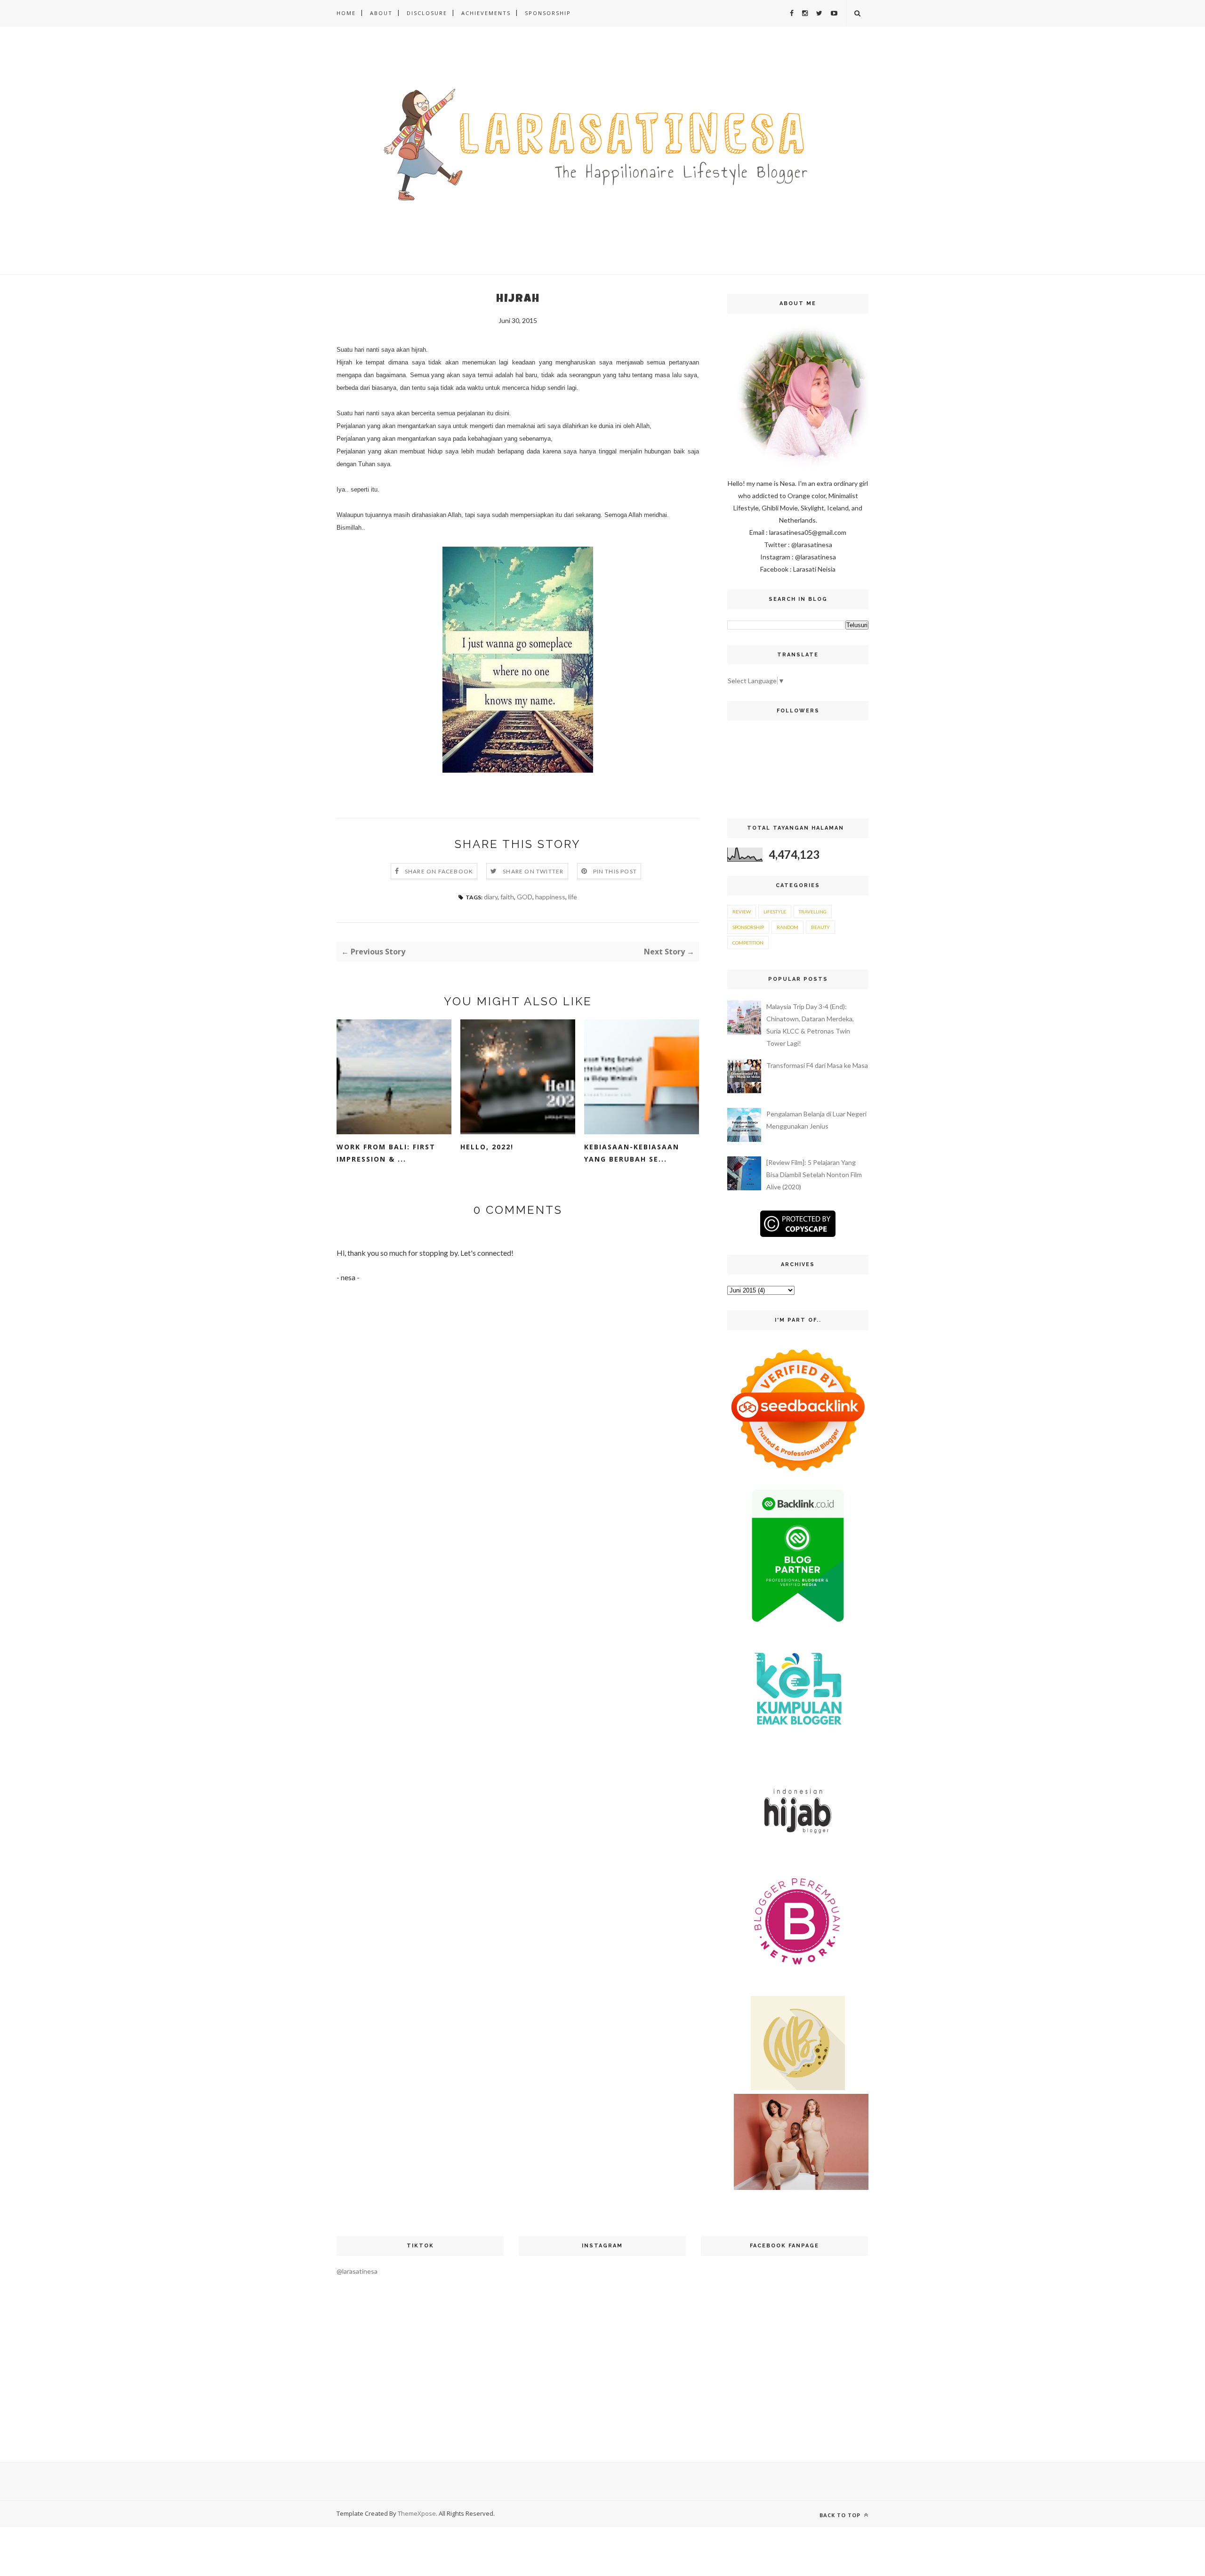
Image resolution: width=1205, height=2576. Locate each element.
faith (507, 897)
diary (491, 897)
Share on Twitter (533, 871)
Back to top (841, 2515)
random (787, 927)
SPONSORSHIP (548, 13)
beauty (820, 927)
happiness (550, 897)
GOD (525, 897)
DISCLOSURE (427, 13)
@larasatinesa (357, 2271)
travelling (813, 912)
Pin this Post (615, 871)
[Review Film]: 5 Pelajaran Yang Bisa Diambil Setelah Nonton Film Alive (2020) (814, 1175)
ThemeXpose (417, 2513)
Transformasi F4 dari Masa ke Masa (817, 1065)
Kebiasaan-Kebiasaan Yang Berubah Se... (632, 1153)
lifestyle (775, 912)
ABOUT (381, 13)
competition (748, 943)
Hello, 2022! (487, 1147)
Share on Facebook (439, 871)
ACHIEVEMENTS (486, 13)
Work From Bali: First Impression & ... (386, 1153)
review (742, 912)
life (573, 897)
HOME (346, 13)
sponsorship (748, 927)
